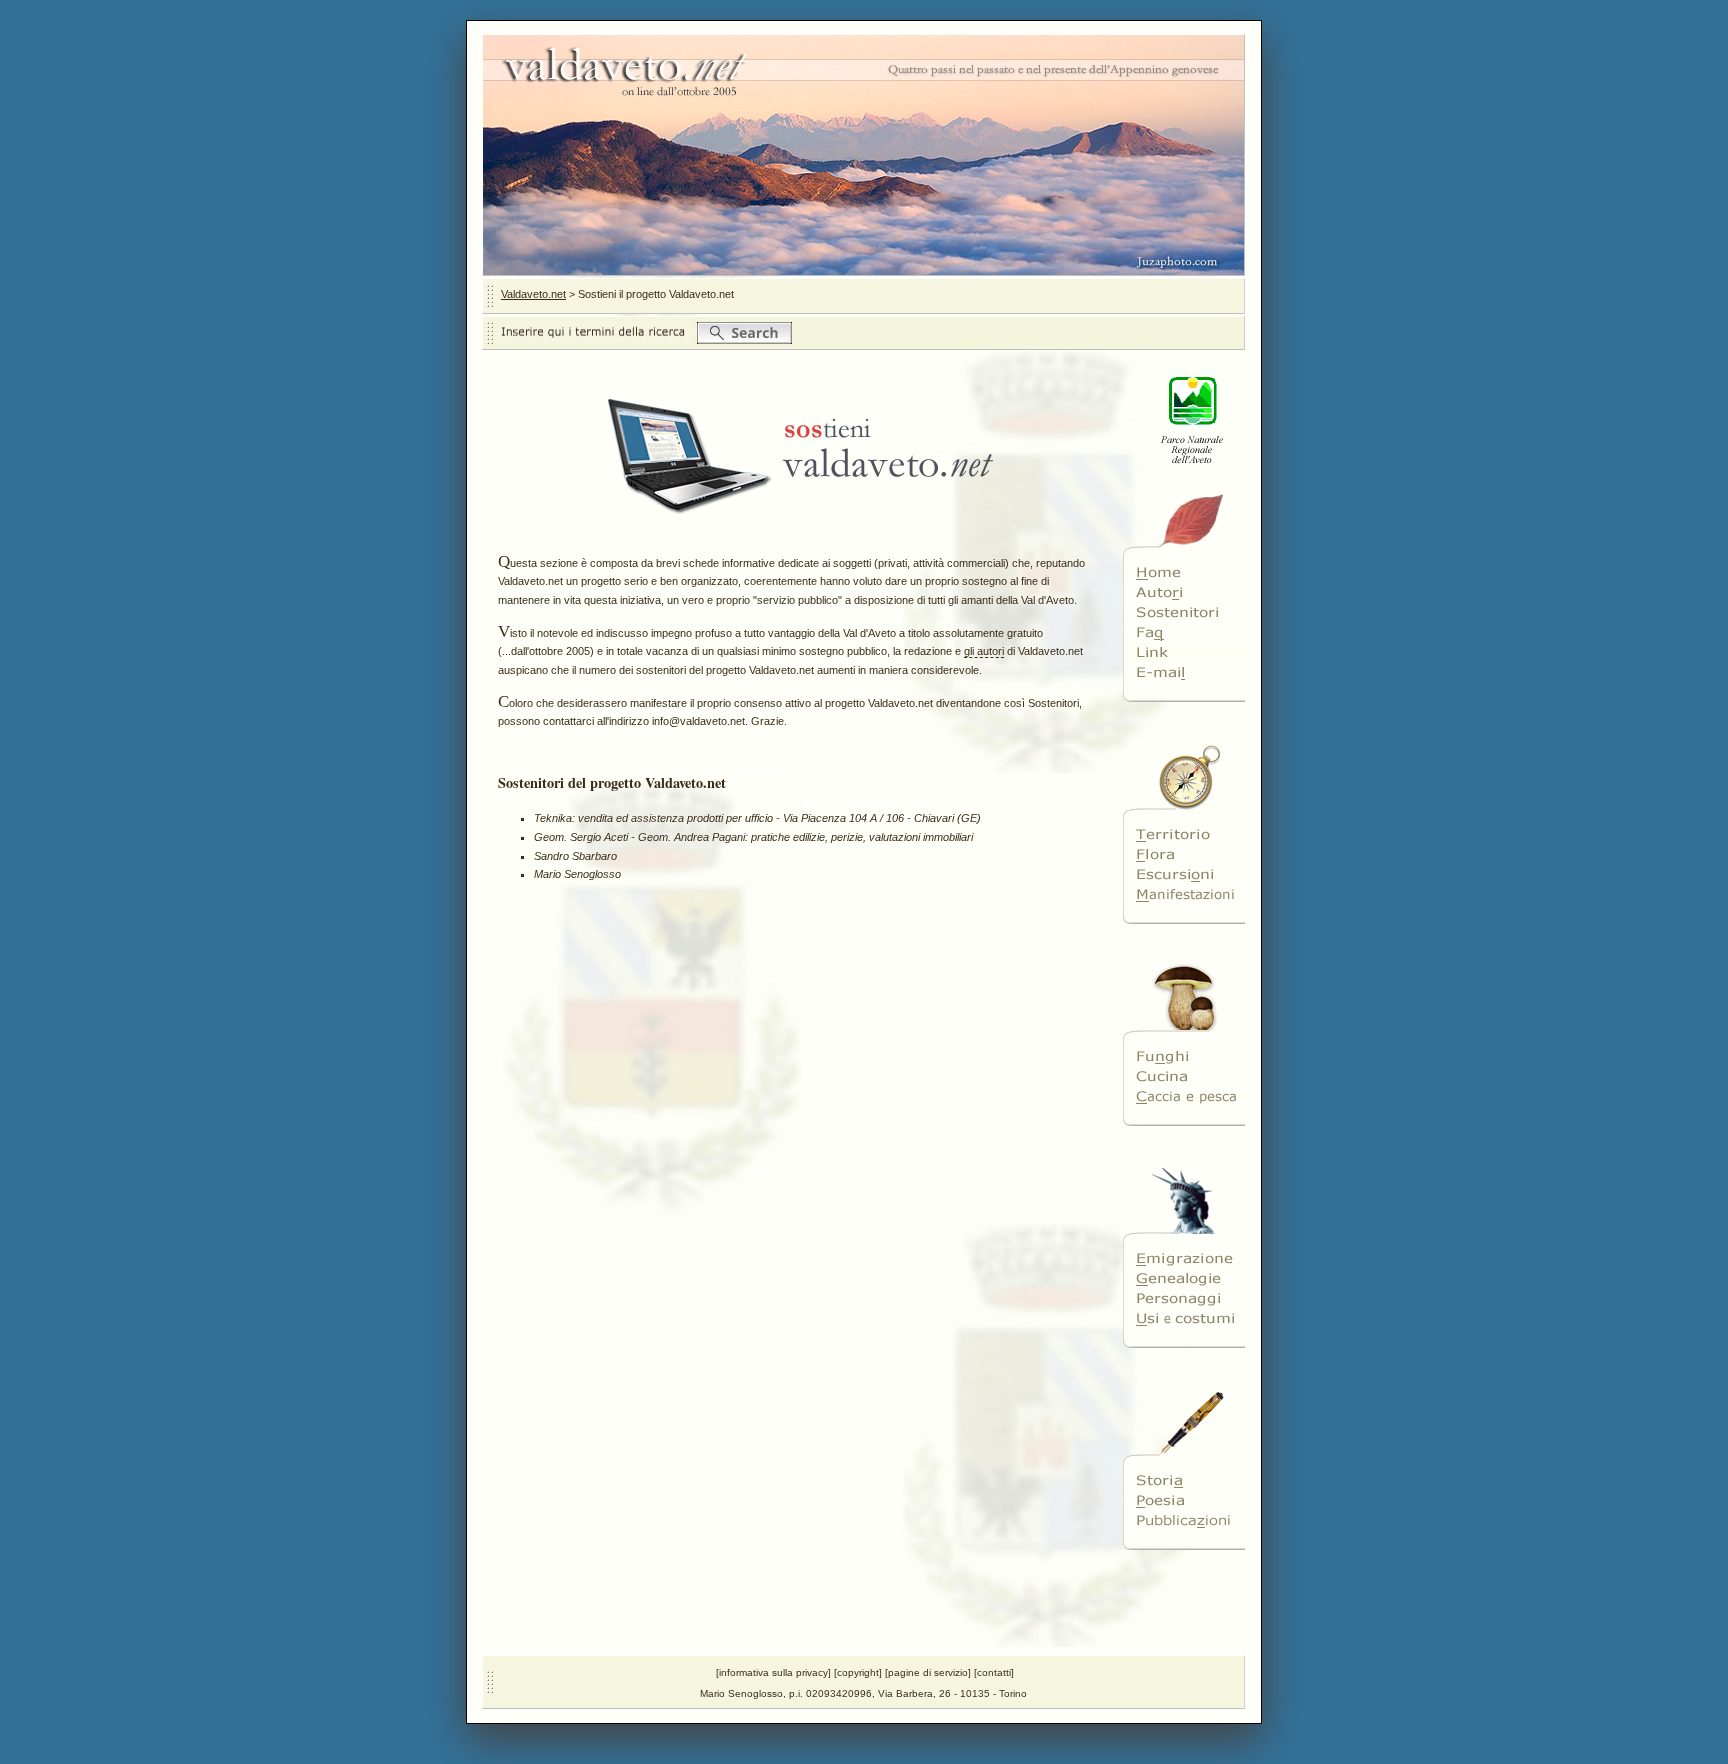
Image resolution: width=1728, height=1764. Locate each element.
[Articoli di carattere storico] (1185, 1481)
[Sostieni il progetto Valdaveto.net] (1185, 613)
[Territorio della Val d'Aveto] (1185, 835)
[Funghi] (1185, 1057)
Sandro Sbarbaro (575, 856)
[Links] (1185, 653)
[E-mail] (1185, 673)
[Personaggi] (1185, 1299)
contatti (994, 1672)
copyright (858, 1672)
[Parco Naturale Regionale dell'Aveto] (1185, 476)
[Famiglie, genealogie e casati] (1185, 1279)
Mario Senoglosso (577, 874)
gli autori (984, 651)
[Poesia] (1185, 1501)
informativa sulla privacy (773, 1672)
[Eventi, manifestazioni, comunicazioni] (1185, 895)
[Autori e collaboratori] (1185, 593)
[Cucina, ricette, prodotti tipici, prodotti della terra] (1185, 1077)
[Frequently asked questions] (1185, 633)
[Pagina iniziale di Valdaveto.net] (1185, 573)
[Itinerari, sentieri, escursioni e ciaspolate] (1185, 875)
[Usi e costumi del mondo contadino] (1185, 1319)
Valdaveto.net (533, 294)
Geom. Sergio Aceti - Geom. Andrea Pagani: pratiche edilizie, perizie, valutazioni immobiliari (753, 837)
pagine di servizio (928, 1672)
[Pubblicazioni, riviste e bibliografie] (1185, 1521)
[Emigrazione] (1185, 1259)
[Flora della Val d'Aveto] (1185, 855)
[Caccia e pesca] (1185, 1097)
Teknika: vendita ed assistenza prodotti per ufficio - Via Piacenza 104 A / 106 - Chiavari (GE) (757, 818)
